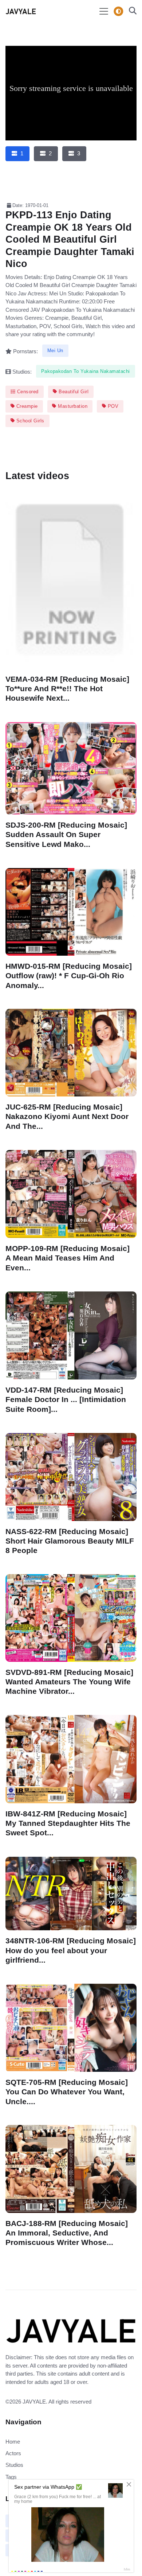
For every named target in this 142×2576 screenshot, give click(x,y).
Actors (13, 2453)
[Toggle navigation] (104, 11)
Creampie (26, 406)
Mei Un (55, 351)
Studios (14, 2465)
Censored (27, 392)
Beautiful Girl (73, 392)
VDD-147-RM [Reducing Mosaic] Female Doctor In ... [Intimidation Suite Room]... (66, 1399)
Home (13, 2442)
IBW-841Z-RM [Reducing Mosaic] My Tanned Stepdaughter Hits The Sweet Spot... (68, 1823)
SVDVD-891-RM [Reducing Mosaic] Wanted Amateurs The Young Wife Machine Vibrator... (69, 1682)
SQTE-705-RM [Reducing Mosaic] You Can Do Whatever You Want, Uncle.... (67, 2092)
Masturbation (72, 406)
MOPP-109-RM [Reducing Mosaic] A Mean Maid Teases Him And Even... (68, 1258)
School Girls (29, 421)
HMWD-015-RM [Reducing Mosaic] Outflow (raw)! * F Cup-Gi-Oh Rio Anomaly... (69, 976)
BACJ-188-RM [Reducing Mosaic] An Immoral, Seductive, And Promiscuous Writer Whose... (67, 2233)
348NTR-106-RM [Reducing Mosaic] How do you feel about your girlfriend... (71, 1950)
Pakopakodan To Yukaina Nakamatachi (86, 371)
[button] (131, 11)
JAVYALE (34, 2402)
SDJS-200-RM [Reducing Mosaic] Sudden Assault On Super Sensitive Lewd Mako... (66, 834)
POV (112, 406)
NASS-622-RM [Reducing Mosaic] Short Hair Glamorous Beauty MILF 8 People (70, 1540)
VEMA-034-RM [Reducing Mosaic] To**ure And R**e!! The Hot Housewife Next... (67, 688)
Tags (11, 2477)
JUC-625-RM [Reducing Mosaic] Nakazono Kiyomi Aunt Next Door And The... (67, 1117)
